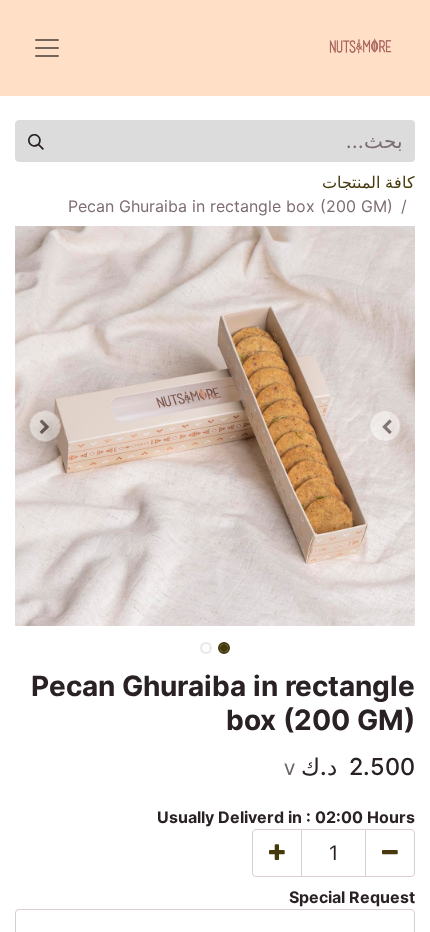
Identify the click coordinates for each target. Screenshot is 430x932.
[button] (385, 426)
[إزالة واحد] (390, 853)
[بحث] (36, 141)
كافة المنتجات (368, 182)
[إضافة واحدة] (277, 853)
